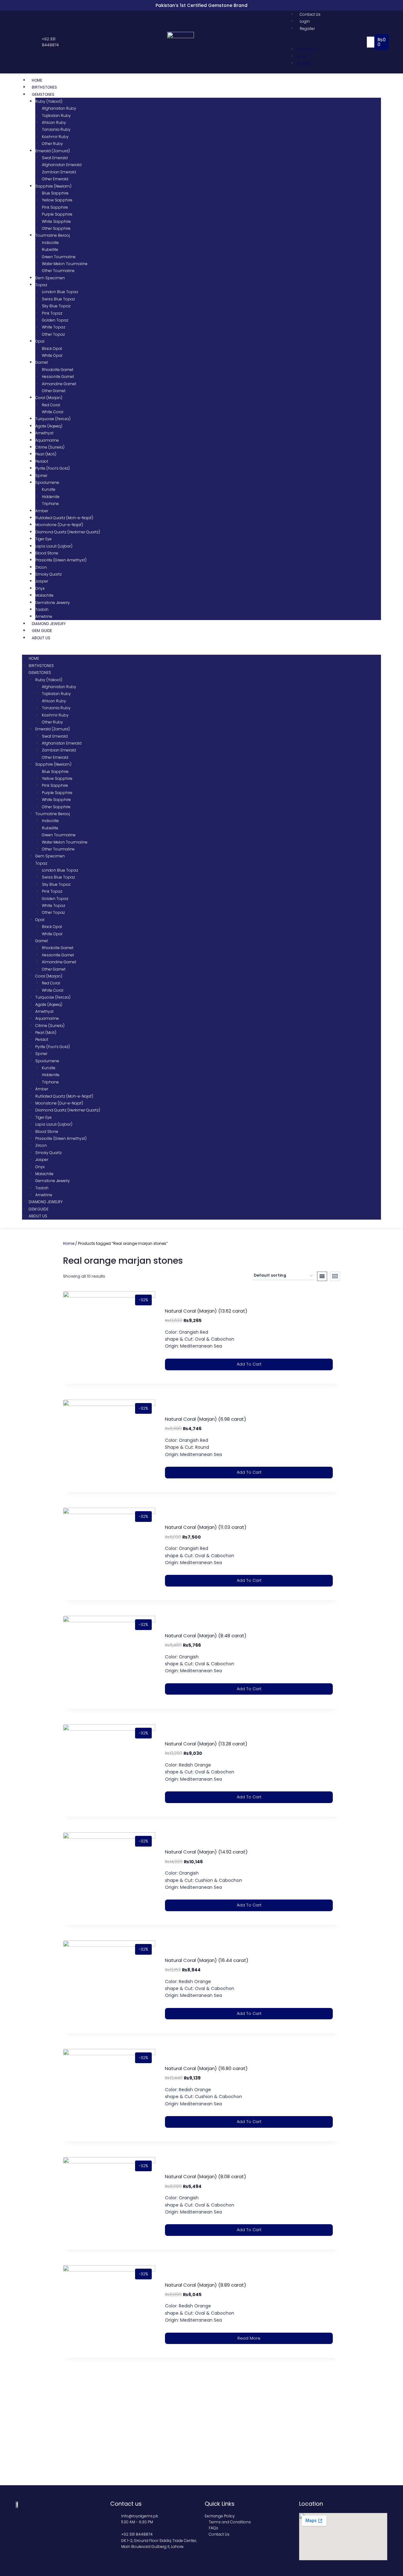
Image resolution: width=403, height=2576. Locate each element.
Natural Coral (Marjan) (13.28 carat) (206, 1744)
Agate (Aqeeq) (49, 426)
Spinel (41, 476)
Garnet (42, 362)
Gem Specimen (50, 278)
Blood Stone (47, 553)
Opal (40, 341)
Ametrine (44, 616)
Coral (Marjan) (49, 398)
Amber (42, 511)
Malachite (44, 595)
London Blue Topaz (60, 292)
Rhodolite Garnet (58, 370)
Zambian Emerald (59, 172)
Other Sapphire (56, 228)
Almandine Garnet (59, 384)
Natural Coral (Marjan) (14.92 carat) (206, 1852)
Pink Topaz (52, 313)
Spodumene (47, 482)
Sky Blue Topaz (56, 306)
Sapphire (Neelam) (53, 186)
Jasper (42, 581)
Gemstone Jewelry (53, 603)
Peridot (42, 461)
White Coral (53, 412)
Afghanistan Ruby (59, 108)
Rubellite (50, 249)
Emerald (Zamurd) (53, 151)
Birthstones (44, 87)
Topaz (41, 285)
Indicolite (50, 243)
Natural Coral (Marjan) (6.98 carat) (206, 1419)
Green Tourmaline (59, 257)
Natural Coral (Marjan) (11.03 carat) (206, 1527)
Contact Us (310, 14)
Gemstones (43, 94)
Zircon (41, 567)
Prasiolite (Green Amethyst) (61, 560)
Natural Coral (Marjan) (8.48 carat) (206, 1636)
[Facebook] (19, 42)
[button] (328, 42)
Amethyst (44, 433)
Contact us (126, 2504)
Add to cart (249, 1364)
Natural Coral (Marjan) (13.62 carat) (206, 1311)
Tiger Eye (43, 539)
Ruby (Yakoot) (49, 101)
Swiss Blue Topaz (58, 299)
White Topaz (54, 327)
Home (37, 80)
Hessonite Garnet (58, 377)
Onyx (40, 588)
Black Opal (52, 348)
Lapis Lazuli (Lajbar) (54, 546)
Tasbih (42, 609)
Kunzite (49, 489)
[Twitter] (25, 42)
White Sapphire (56, 221)
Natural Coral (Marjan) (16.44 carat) (207, 1960)
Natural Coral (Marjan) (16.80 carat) (206, 2068)
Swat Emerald (55, 158)
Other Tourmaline (58, 271)
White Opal (52, 355)
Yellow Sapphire (57, 200)
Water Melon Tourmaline (65, 264)
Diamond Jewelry (49, 624)
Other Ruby (52, 144)
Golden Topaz (55, 320)
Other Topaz (53, 334)
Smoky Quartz (48, 574)
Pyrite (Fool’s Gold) (53, 468)
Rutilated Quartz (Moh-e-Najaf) (64, 518)
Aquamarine (47, 440)
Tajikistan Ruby (56, 116)
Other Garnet (54, 391)
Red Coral (51, 405)
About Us (41, 638)
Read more (249, 2338)
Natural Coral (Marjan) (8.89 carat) (206, 2285)
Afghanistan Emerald (62, 165)
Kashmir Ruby (55, 137)
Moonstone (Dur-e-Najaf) (59, 525)
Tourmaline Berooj (53, 235)
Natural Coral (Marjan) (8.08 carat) (206, 2176)
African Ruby (54, 122)
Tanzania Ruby (56, 129)
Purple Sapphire (57, 214)
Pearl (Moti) (46, 454)
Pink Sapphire (55, 207)
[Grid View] (335, 1276)
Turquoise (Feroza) (53, 419)
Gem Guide (42, 631)
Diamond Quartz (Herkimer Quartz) (68, 532)
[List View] (322, 1276)
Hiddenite (51, 497)
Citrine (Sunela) (50, 447)
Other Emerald (55, 179)
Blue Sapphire (55, 193)
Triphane (50, 504)
